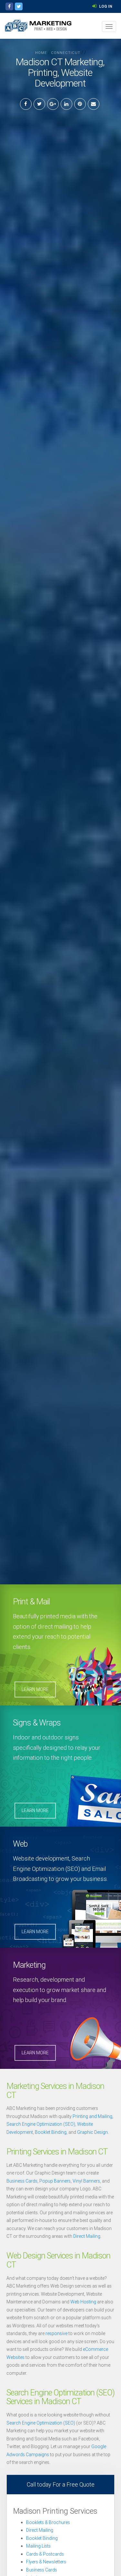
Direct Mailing (87, 2236)
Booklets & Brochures (48, 2522)
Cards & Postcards (45, 2554)
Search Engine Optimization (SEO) (41, 2124)
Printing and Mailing (92, 2116)
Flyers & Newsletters (46, 2562)
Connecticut (66, 53)
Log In (105, 6)
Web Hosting (83, 2302)
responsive (56, 2333)
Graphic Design (92, 2132)
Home (41, 53)
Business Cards (22, 2181)
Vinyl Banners (86, 2181)
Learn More (35, 1689)
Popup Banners (55, 2181)
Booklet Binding (51, 2132)
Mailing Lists (38, 2546)
